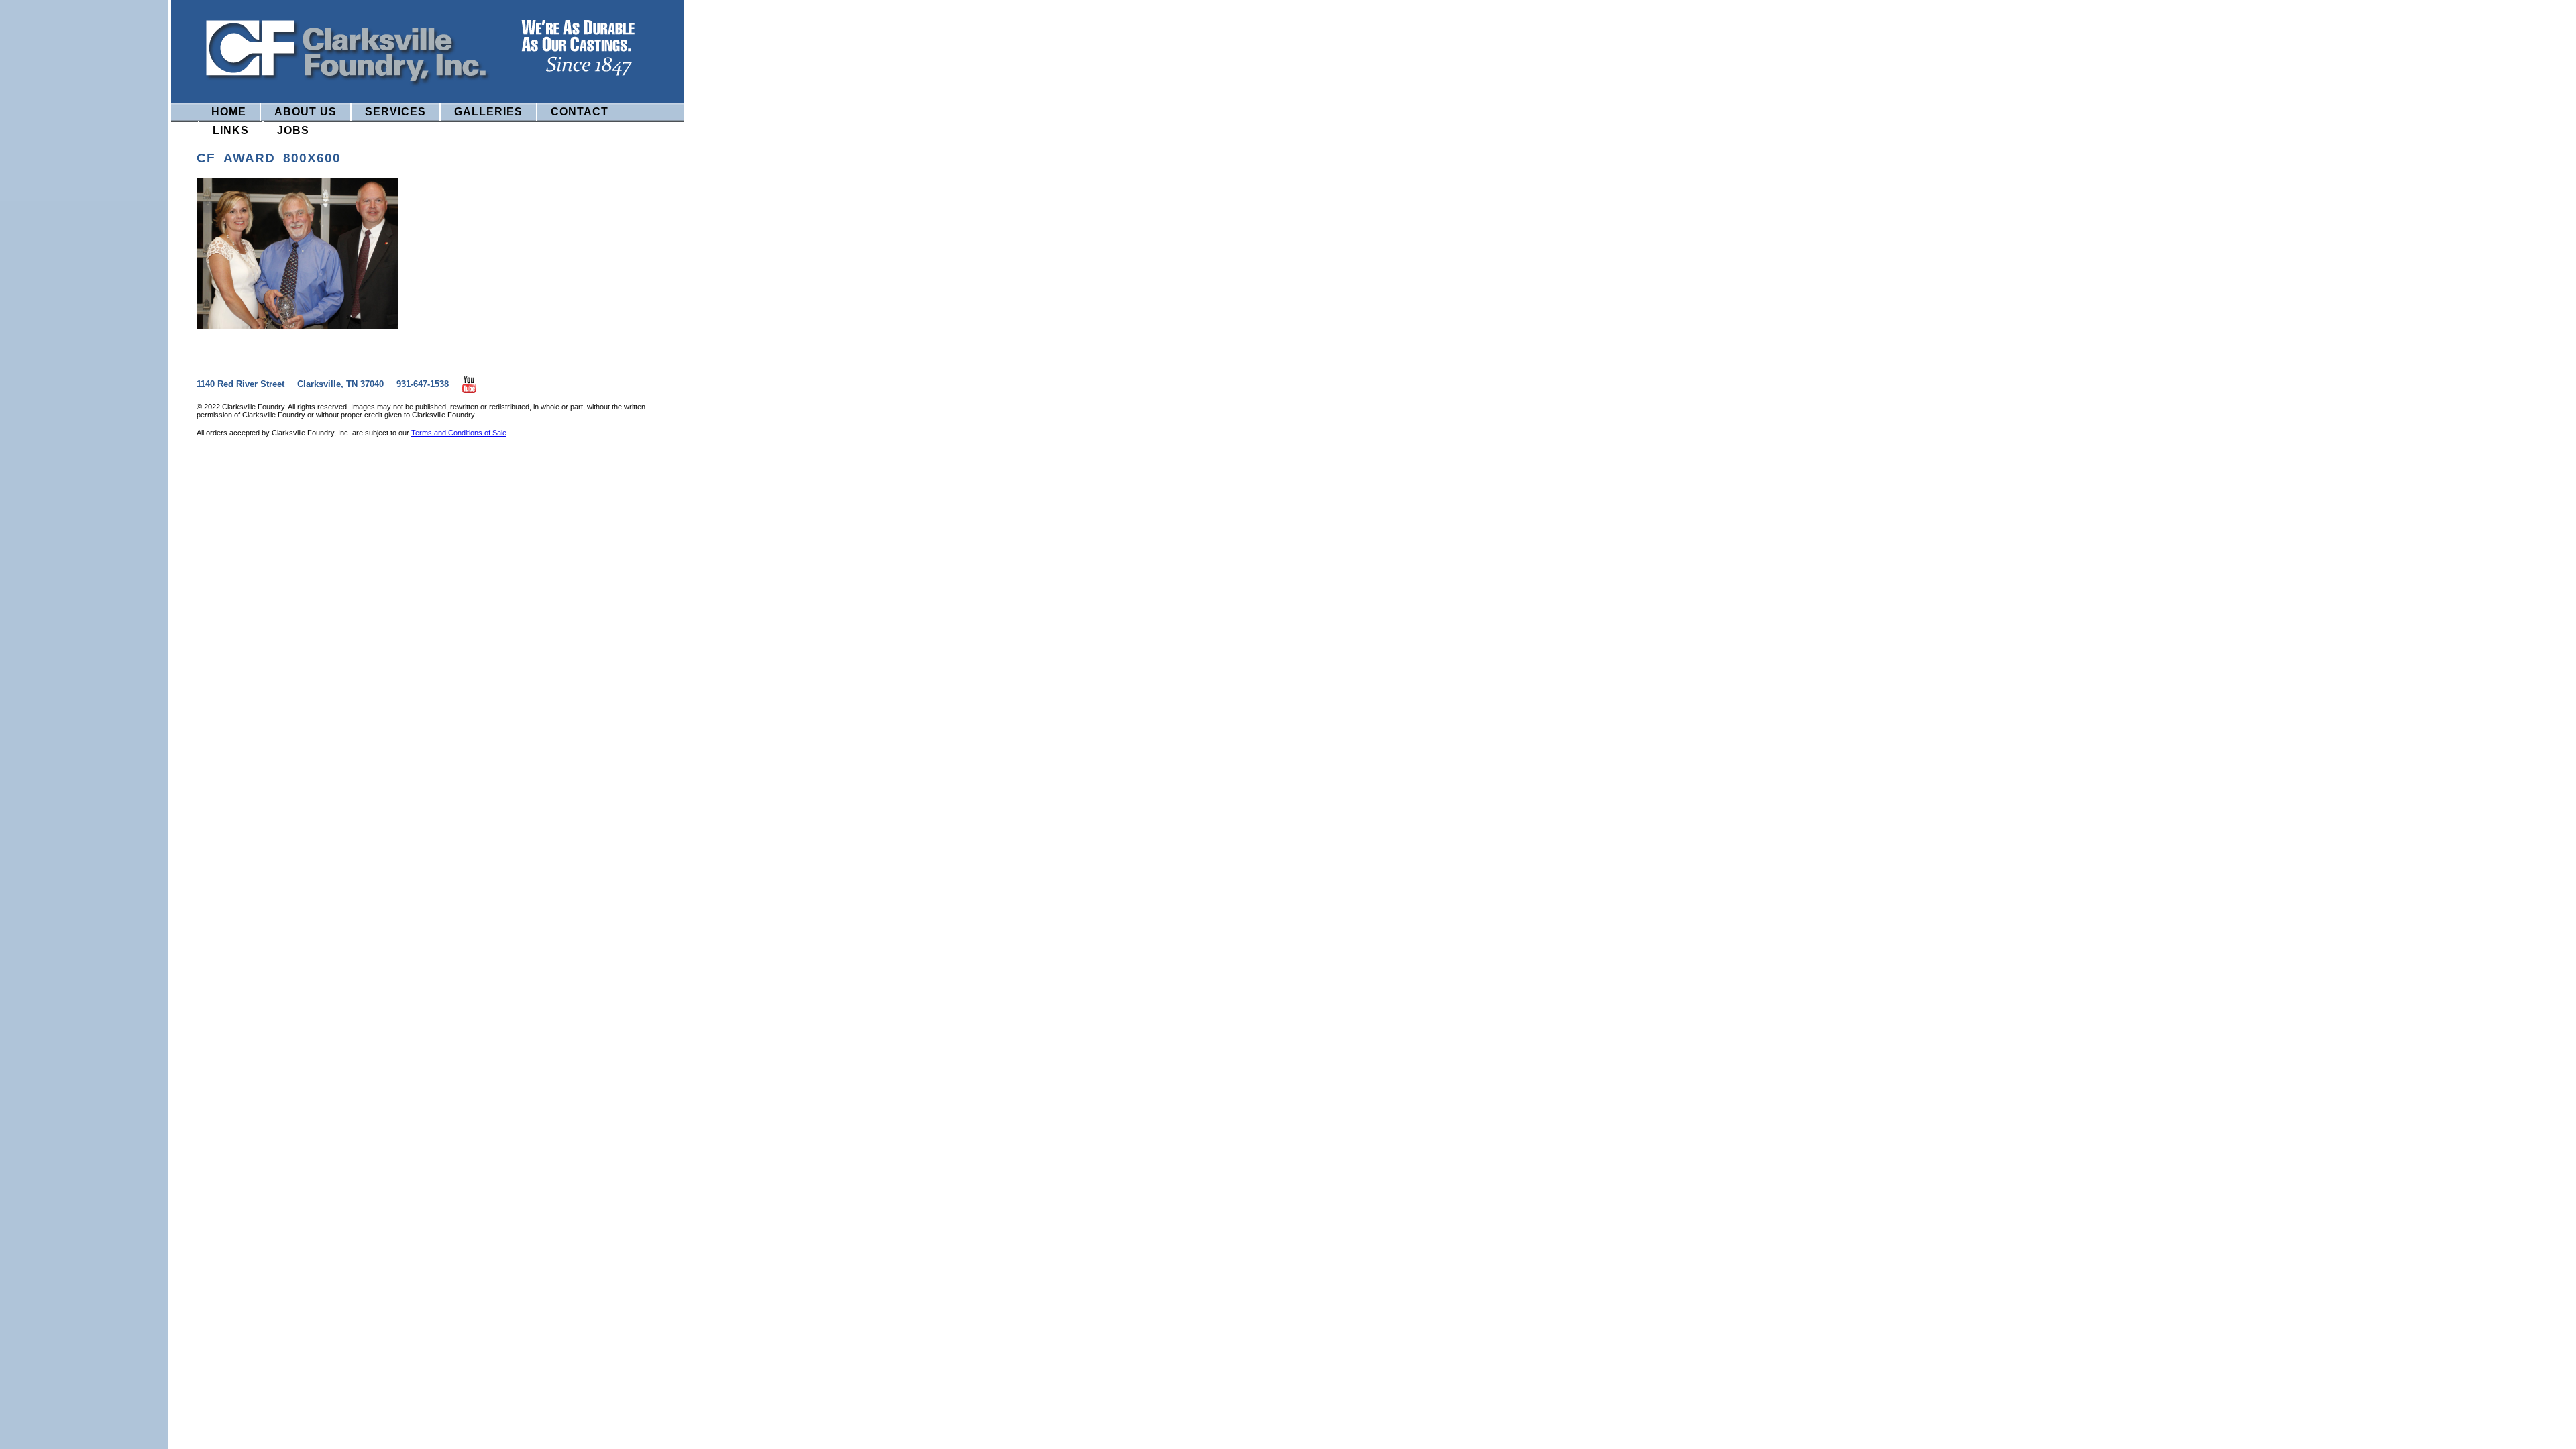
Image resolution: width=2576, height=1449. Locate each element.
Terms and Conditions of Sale (459, 433)
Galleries (488, 112)
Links (231, 130)
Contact (580, 112)
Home (229, 112)
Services (395, 112)
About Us (306, 112)
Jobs (293, 130)
